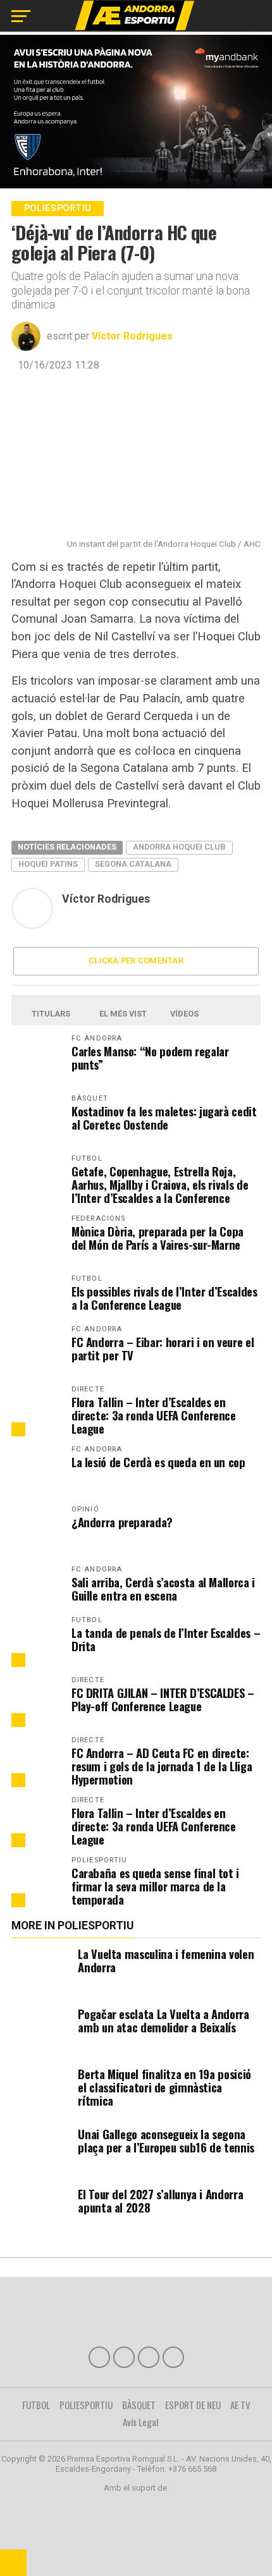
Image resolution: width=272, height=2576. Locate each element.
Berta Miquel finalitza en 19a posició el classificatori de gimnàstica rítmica (164, 2087)
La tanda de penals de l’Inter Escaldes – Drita (166, 1639)
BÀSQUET (139, 2405)
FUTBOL (36, 2405)
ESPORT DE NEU (193, 2405)
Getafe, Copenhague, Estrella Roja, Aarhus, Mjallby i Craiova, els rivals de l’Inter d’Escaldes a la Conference (160, 1184)
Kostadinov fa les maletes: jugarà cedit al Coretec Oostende (164, 1118)
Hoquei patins (48, 864)
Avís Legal (141, 2422)
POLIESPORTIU (86, 2405)
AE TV (240, 2405)
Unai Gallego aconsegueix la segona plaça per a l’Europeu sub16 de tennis (166, 2140)
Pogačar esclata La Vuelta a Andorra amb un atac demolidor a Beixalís (163, 2020)
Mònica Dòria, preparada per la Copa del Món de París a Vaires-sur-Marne (158, 1238)
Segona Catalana (133, 864)
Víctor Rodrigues (132, 336)
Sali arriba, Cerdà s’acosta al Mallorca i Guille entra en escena (163, 1589)
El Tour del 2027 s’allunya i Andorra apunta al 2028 (160, 2201)
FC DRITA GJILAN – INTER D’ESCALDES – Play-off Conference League (163, 1699)
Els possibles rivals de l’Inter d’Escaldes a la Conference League (164, 1298)
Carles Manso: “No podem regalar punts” (150, 1058)
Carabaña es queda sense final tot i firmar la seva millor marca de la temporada (155, 1886)
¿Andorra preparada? (122, 1522)
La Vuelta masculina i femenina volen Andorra (166, 1960)
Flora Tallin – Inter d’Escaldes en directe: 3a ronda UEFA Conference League (154, 1415)
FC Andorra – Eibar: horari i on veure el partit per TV (163, 1348)
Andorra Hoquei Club (179, 847)
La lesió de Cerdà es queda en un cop (158, 1462)
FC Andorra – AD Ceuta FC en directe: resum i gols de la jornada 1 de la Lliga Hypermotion (162, 1766)
